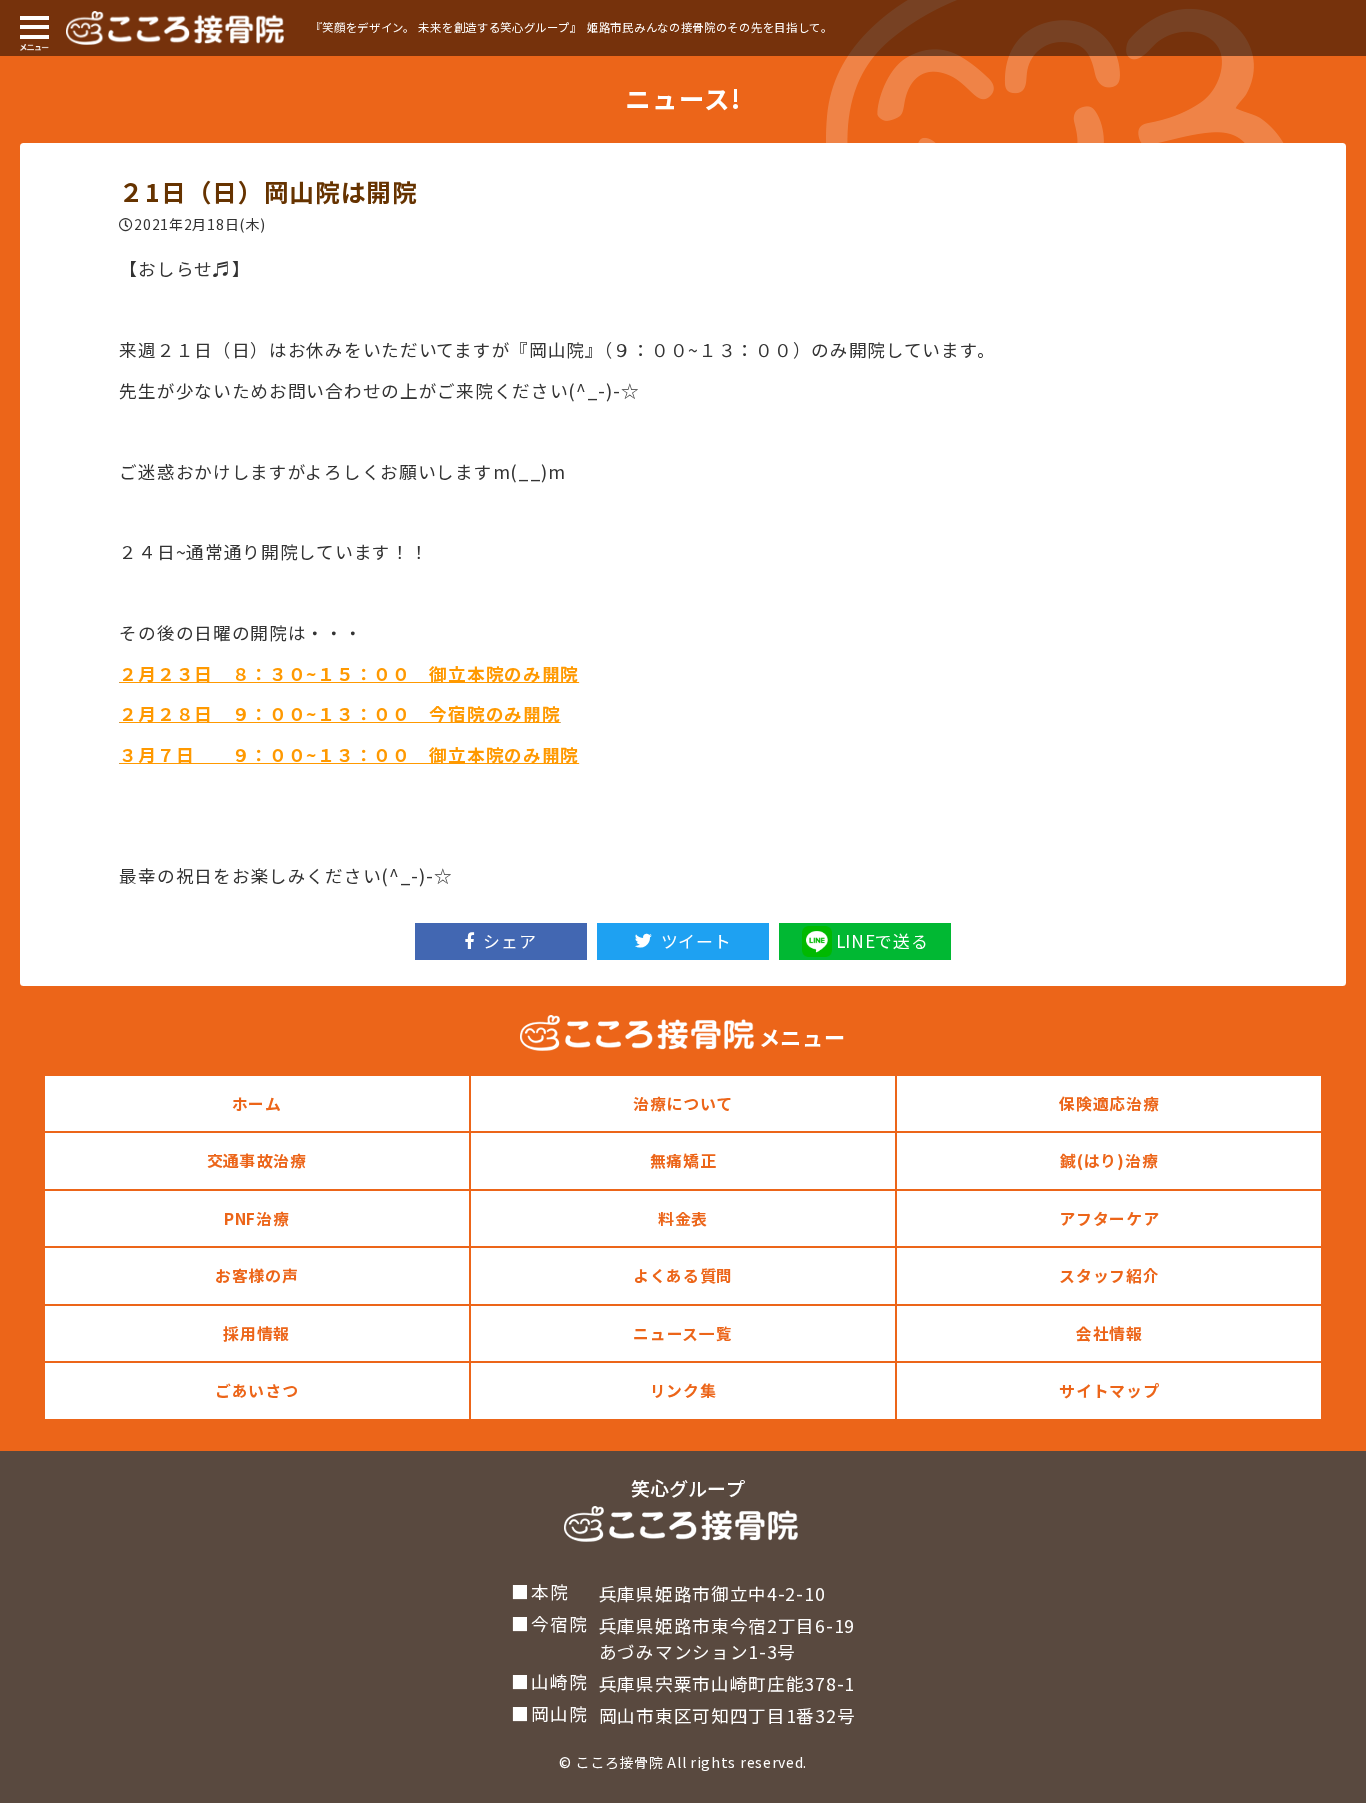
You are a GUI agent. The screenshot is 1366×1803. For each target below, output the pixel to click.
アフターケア (1109, 1218)
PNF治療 (257, 1218)
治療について (683, 1103)
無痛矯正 (683, 1160)
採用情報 (256, 1333)
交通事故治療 (257, 1160)
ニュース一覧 (682, 1333)
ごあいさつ (257, 1390)
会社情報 (1109, 1333)
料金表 (683, 1218)
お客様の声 (257, 1275)
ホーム (257, 1103)
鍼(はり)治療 (1109, 1160)
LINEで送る (882, 940)
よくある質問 (683, 1275)
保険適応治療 (1109, 1103)
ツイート (696, 940)
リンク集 (683, 1390)
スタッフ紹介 (1109, 1275)
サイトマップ (1109, 1390)
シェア (509, 940)
